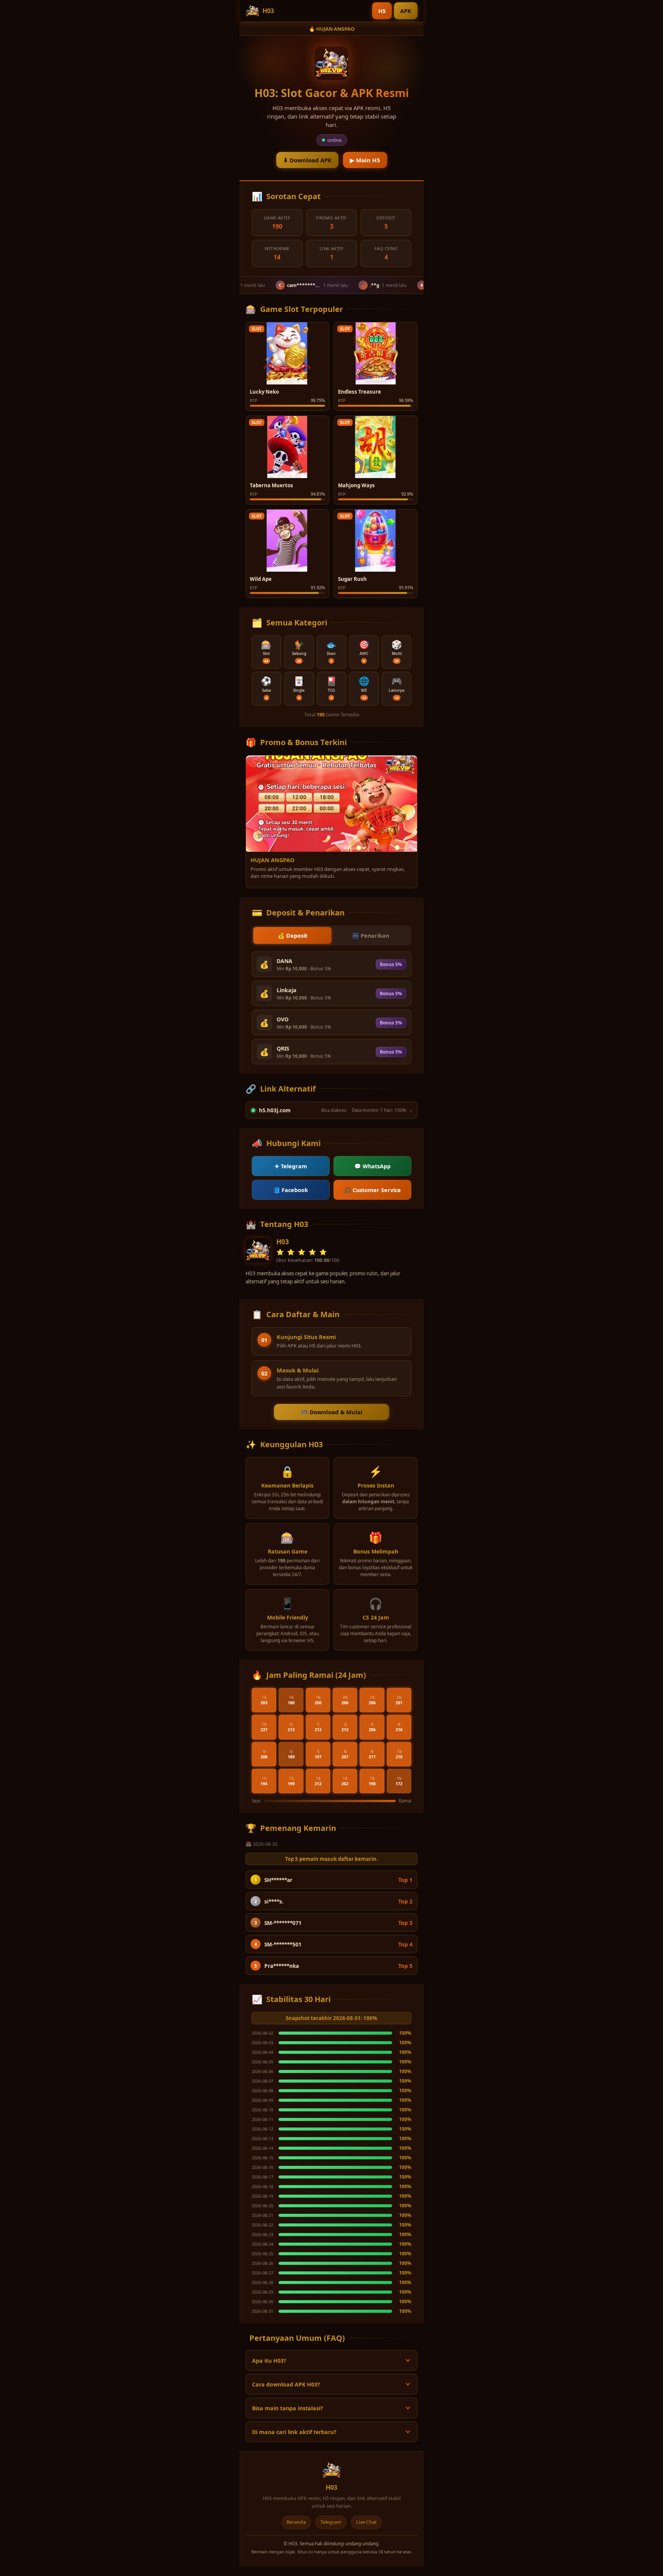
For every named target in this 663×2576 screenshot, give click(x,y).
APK (406, 11)
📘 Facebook (291, 1190)
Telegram (331, 2522)
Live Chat (366, 2522)
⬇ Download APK (307, 160)
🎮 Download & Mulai (332, 1412)
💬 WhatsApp (372, 1166)
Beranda (296, 2522)
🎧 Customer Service (373, 1190)
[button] (266, 652)
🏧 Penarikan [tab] (371, 936)
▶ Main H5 (365, 160)
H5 (382, 11)
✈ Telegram (291, 1166)
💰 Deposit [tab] (293, 936)
